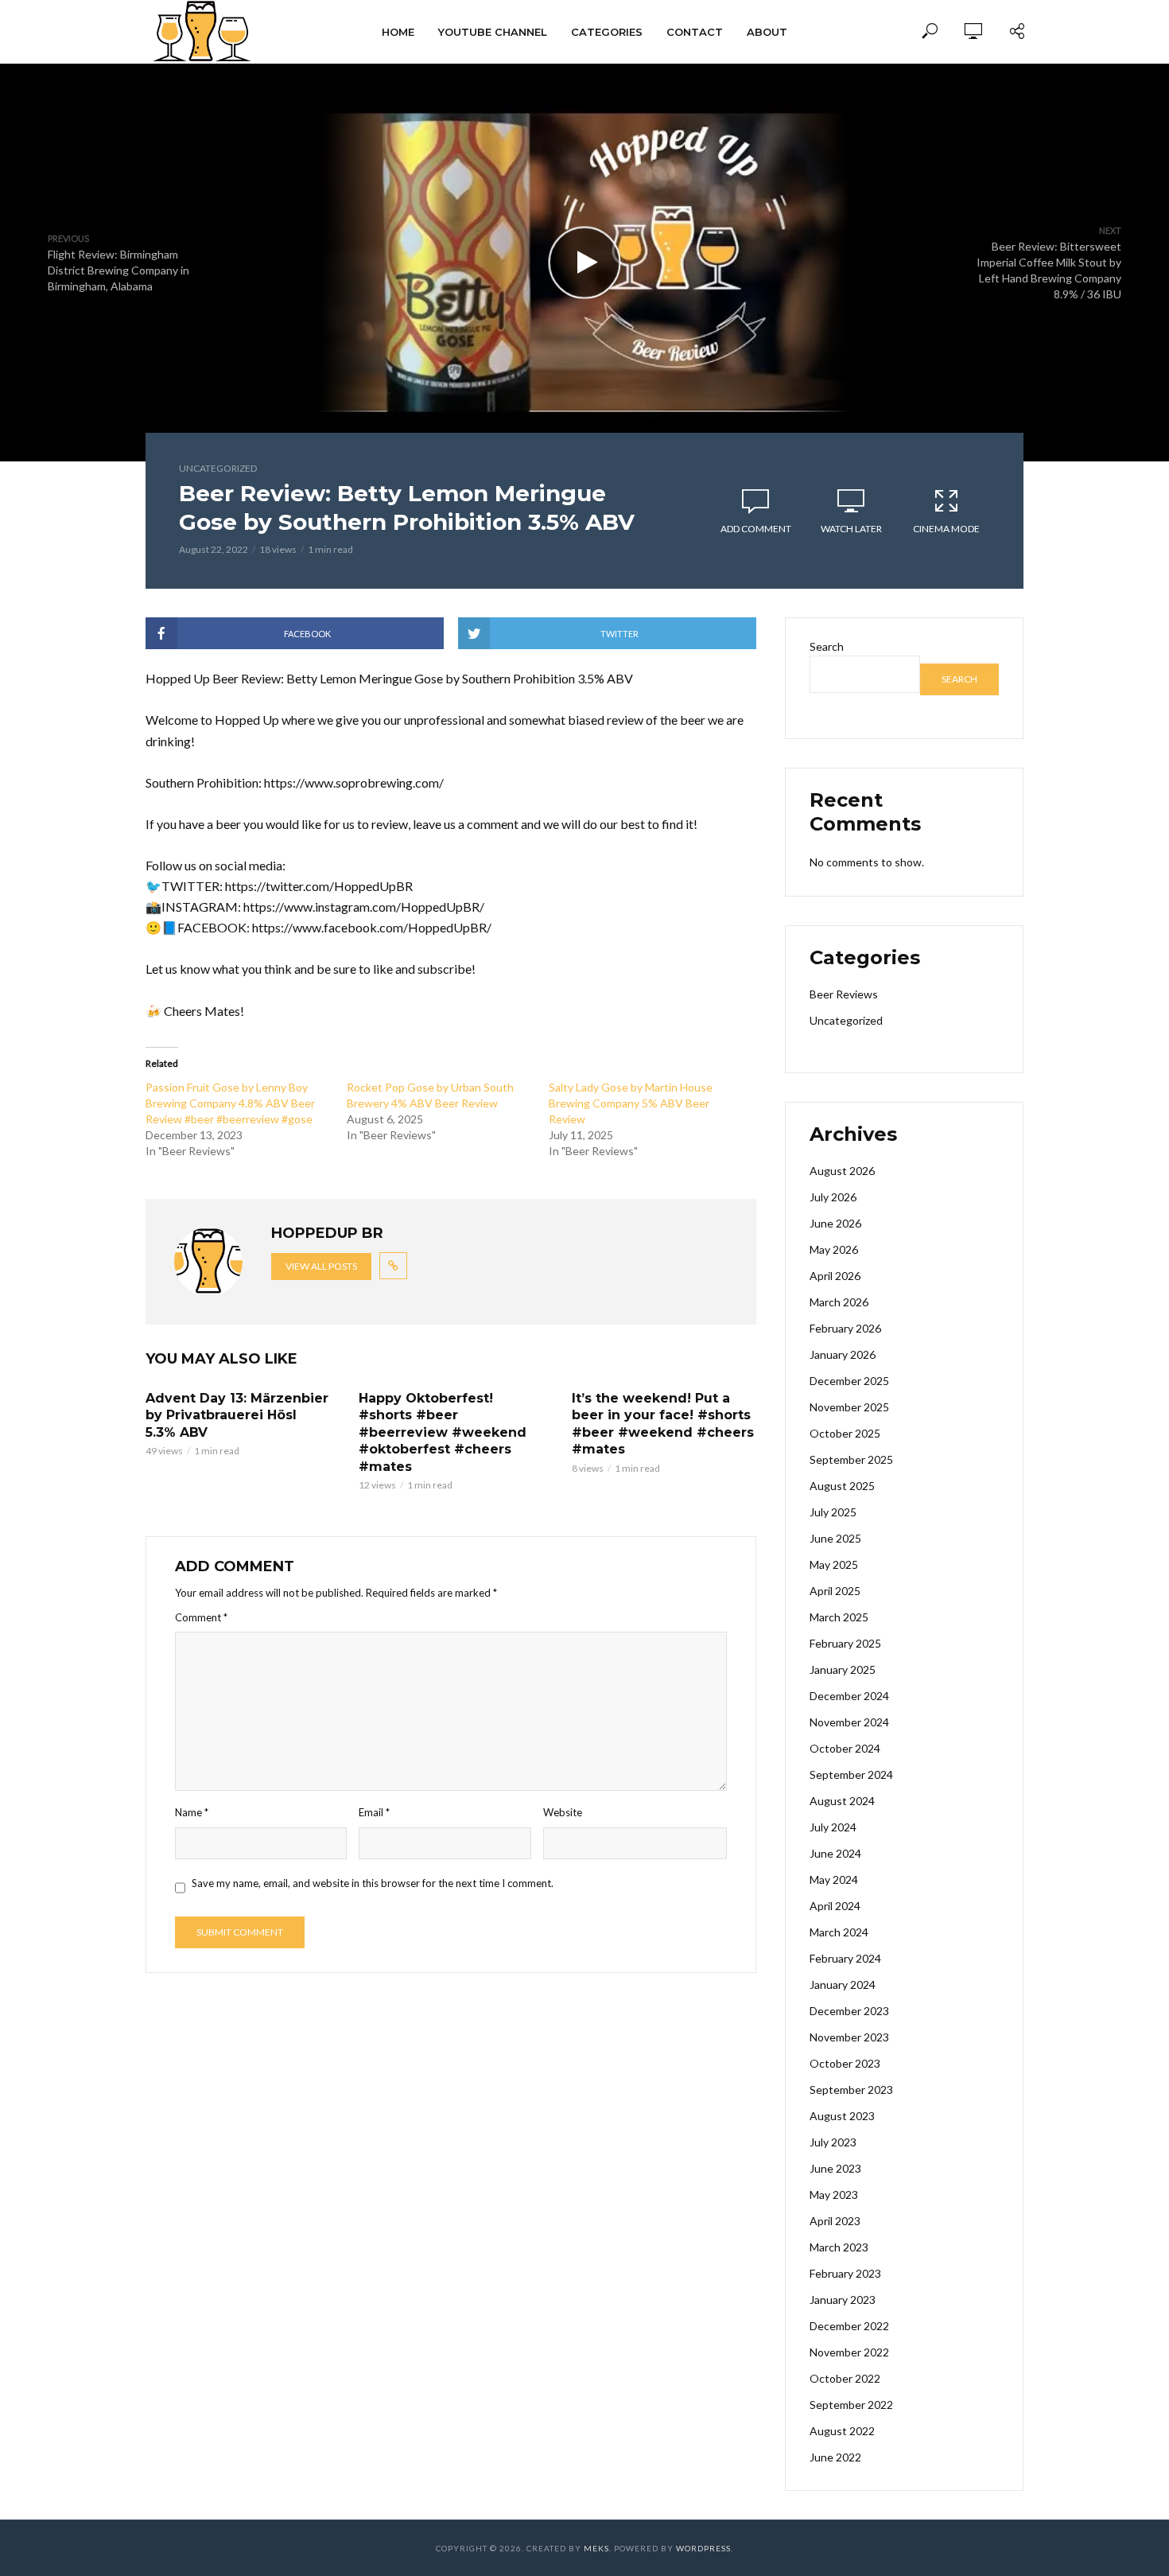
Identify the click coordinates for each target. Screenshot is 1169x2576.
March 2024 (839, 1932)
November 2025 (849, 1407)
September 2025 (851, 1459)
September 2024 (851, 1774)
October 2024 (845, 1748)
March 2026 (839, 1302)
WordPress (703, 2548)
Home (398, 32)
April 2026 (835, 1276)
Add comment (756, 529)
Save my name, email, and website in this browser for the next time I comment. (373, 1883)
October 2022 (845, 2378)
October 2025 (845, 1433)
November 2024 (849, 1722)
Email (374, 1812)
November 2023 (849, 2037)
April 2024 (835, 1906)
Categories (607, 32)
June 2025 (835, 1538)
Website (563, 1812)
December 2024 (849, 1696)
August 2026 (842, 1171)
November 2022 (849, 2352)
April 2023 (835, 2221)
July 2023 (833, 2142)
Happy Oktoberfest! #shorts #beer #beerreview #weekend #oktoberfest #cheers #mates (443, 1432)
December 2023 (849, 2011)
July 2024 (833, 1827)
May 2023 (834, 2195)
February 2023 (845, 2273)
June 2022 (835, 2457)
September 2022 (851, 2405)
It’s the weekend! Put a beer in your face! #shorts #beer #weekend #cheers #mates (663, 1424)
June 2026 (835, 1223)
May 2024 (834, 1879)
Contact (695, 32)
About (767, 32)
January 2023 (843, 2300)
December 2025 (849, 1381)
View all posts (321, 1266)
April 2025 (835, 1591)
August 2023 (842, 2116)
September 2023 (851, 2090)
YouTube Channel (493, 32)
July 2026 (833, 1197)
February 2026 (845, 1328)
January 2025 (843, 1669)
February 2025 (845, 1643)
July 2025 (833, 1512)
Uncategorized (218, 468)
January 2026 (843, 1354)
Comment (201, 1617)
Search (827, 646)
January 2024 (843, 1985)
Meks (596, 2548)
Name (192, 1812)
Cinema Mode (946, 529)
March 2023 (839, 2247)
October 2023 (845, 2063)
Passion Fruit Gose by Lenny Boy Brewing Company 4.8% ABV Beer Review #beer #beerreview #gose (230, 1103)
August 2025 (842, 1486)
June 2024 (835, 1853)
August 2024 (842, 1801)
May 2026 (834, 1249)
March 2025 (839, 1617)
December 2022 (849, 2326)
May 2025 (834, 1564)
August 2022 (842, 2431)
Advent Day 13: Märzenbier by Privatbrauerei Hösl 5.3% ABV (237, 1415)
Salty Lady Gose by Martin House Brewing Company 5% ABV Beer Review (631, 1103)
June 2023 (835, 2168)
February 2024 (845, 1958)
